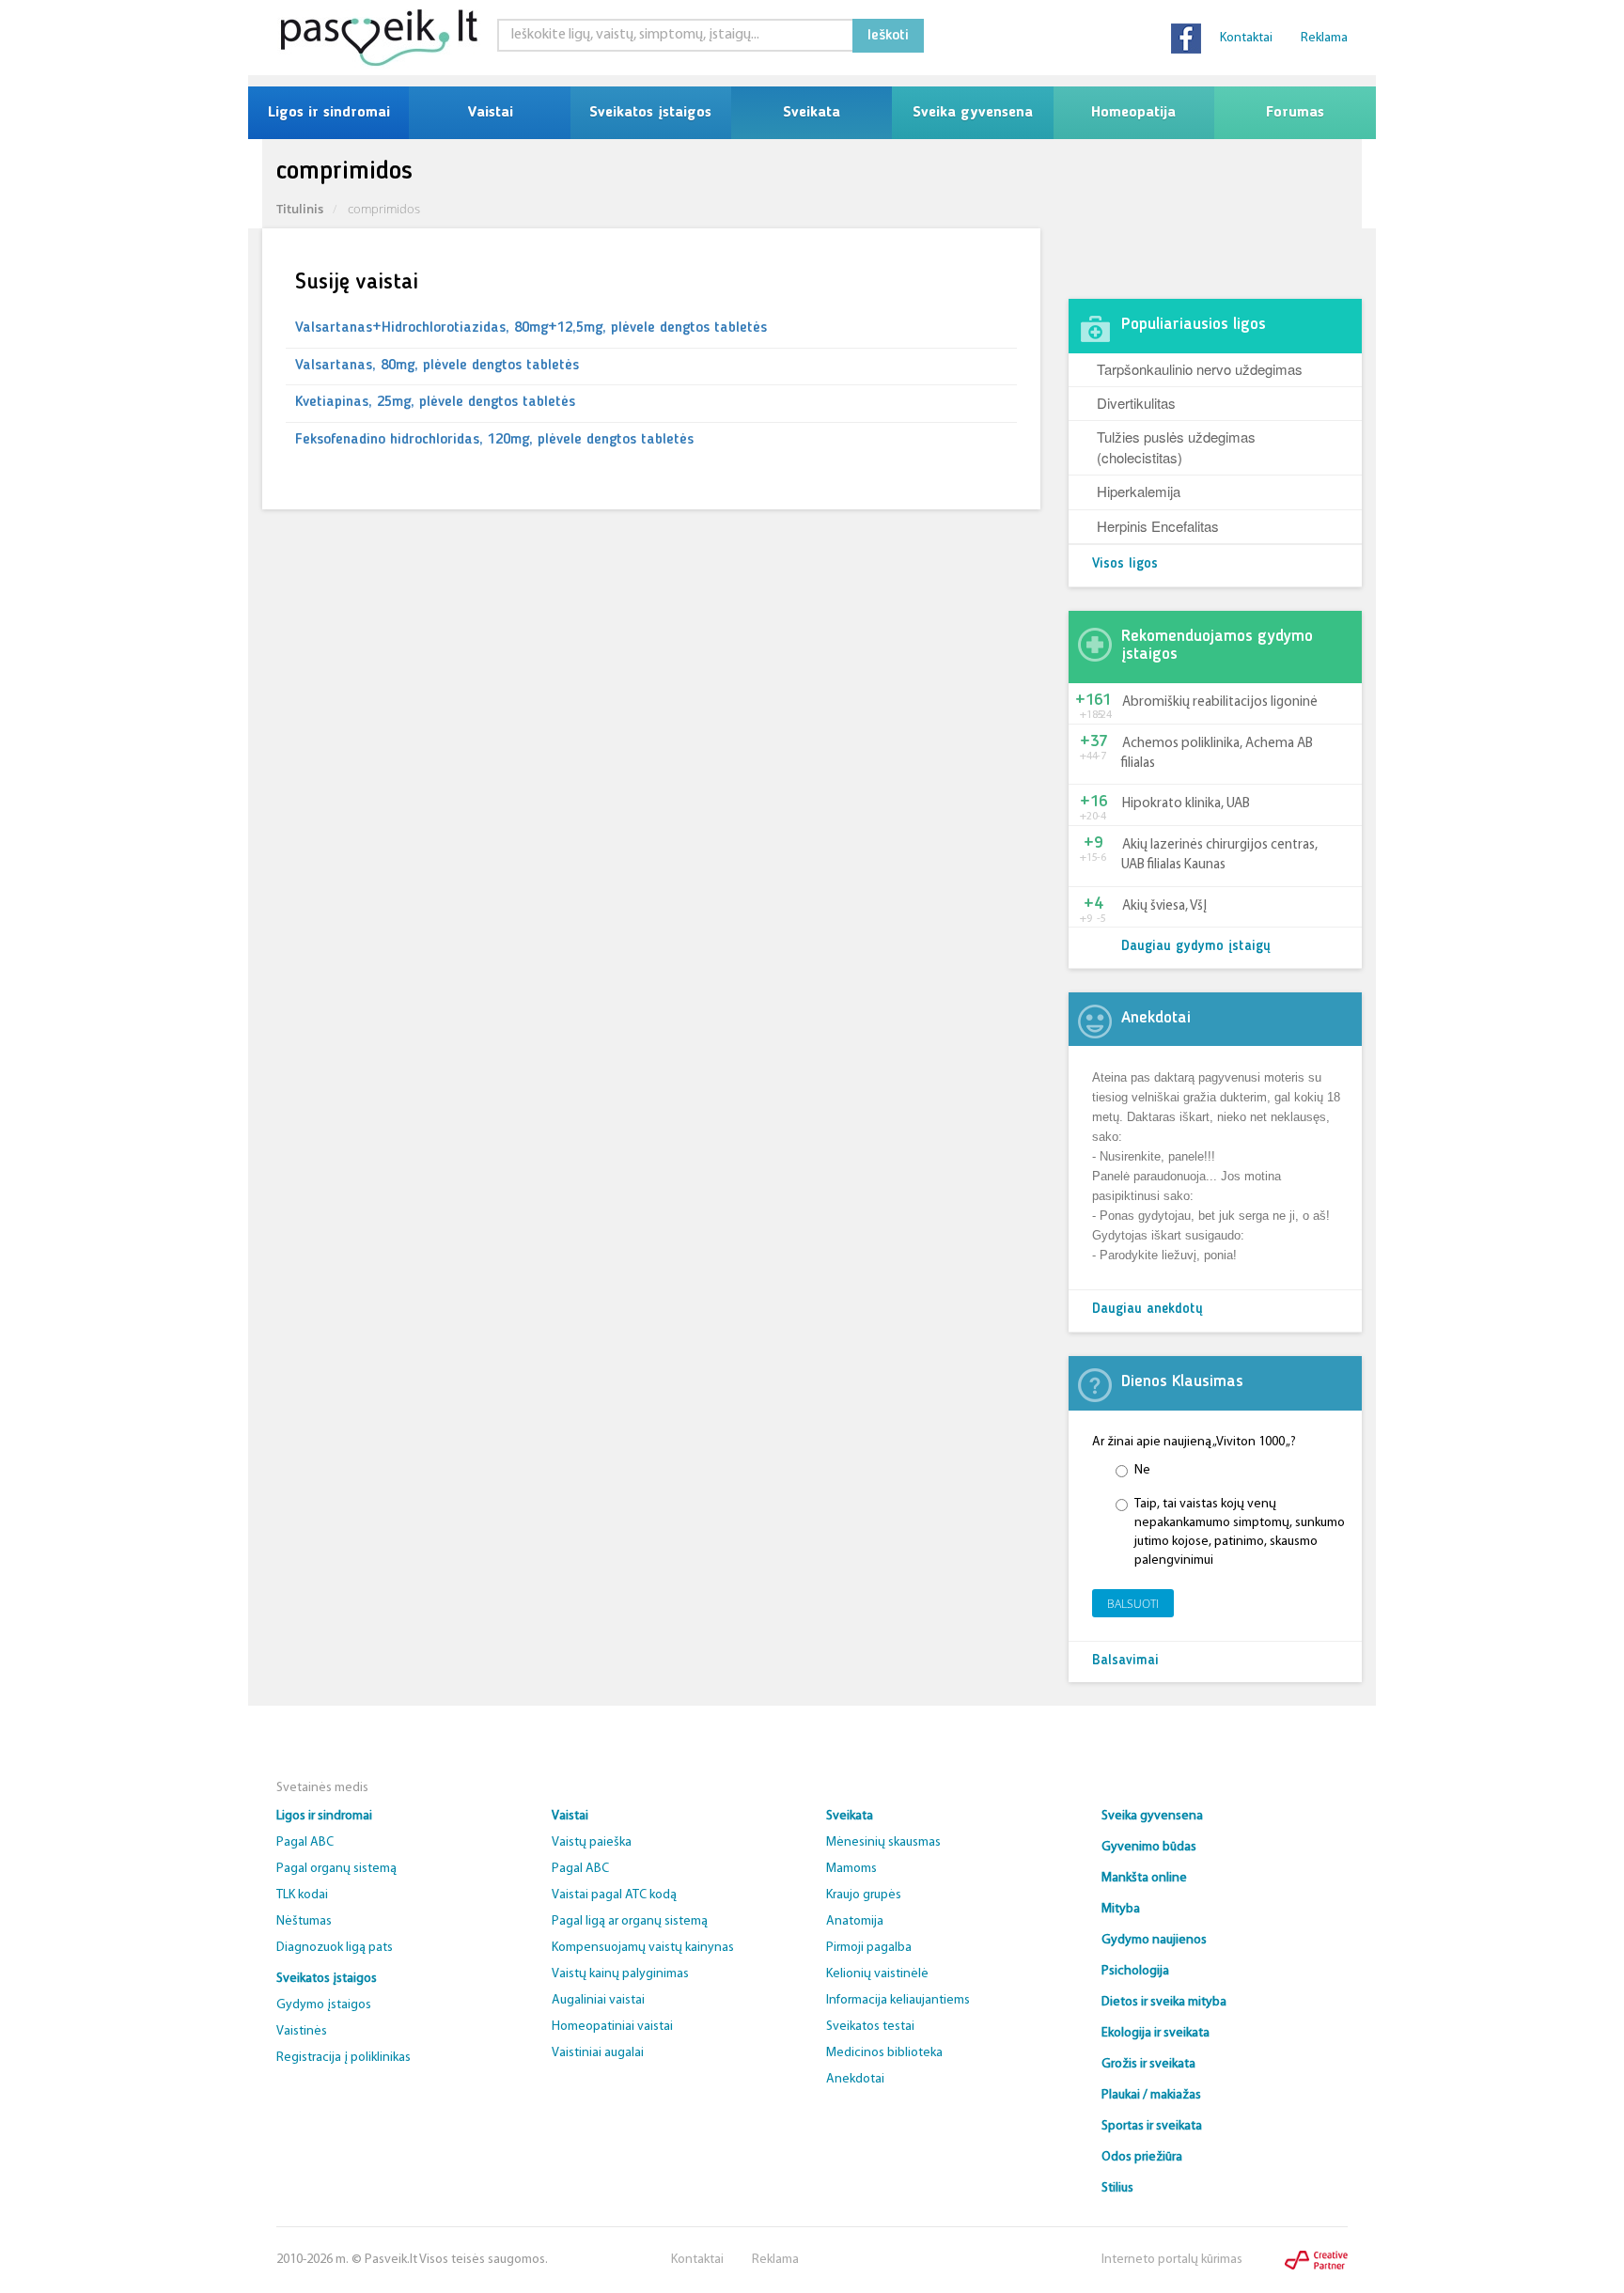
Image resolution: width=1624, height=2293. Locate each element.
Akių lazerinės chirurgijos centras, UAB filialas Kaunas (1219, 855)
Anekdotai (855, 2079)
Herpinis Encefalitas (1158, 526)
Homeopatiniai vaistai (612, 2027)
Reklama (1324, 38)
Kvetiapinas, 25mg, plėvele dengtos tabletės (435, 402)
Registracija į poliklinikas (344, 2058)
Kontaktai (1246, 38)
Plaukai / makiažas (1151, 2095)
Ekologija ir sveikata (1156, 2033)
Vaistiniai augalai (598, 2053)
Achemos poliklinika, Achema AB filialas (1217, 754)
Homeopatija (1133, 113)
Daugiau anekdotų (1148, 1310)
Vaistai (490, 113)
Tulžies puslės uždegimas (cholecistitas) (1176, 446)
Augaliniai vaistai (598, 2000)
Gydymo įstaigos (324, 2005)
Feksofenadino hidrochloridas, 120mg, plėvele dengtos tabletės (494, 440)
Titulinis (300, 209)
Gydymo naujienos (1154, 1940)
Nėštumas (304, 1921)
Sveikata (812, 113)
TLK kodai (302, 1895)
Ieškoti (888, 36)
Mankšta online (1144, 1878)
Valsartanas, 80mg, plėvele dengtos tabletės (437, 366)
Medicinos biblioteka (884, 2053)
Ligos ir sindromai (329, 113)
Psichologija (1135, 1971)
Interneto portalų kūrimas (1172, 2260)
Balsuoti (1133, 1604)
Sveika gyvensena (973, 113)
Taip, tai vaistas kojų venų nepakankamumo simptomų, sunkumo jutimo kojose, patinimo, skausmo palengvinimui (1240, 1532)
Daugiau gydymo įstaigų (1196, 947)
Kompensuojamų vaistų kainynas (643, 1948)
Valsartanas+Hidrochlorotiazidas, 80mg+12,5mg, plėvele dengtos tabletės (531, 328)
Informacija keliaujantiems (898, 2000)
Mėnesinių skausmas (883, 1842)
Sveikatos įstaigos (650, 113)
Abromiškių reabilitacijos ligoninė (1220, 702)
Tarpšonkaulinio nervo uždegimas (1200, 369)
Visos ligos (1125, 564)
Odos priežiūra (1142, 2157)
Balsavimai (1125, 1661)
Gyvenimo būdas (1149, 1847)
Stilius (1117, 2188)
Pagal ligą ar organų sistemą (630, 1921)
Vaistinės (302, 2031)
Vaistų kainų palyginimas (620, 1974)
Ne (1142, 1470)
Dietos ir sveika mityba (1164, 2002)
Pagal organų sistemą (336, 1869)
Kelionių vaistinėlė (877, 1974)
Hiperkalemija (1139, 491)
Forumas (1295, 113)
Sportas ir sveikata (1152, 2126)
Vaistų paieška (592, 1842)
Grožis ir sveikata (1148, 2064)
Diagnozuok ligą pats (335, 1948)
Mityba (1121, 1909)
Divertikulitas (1136, 403)
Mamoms (851, 1869)
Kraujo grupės (864, 1895)
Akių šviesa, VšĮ (1164, 906)
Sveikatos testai (870, 2027)
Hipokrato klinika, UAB (1186, 804)
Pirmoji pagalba (869, 1948)
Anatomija (855, 1921)
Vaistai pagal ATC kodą (614, 1895)
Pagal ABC (305, 1842)
